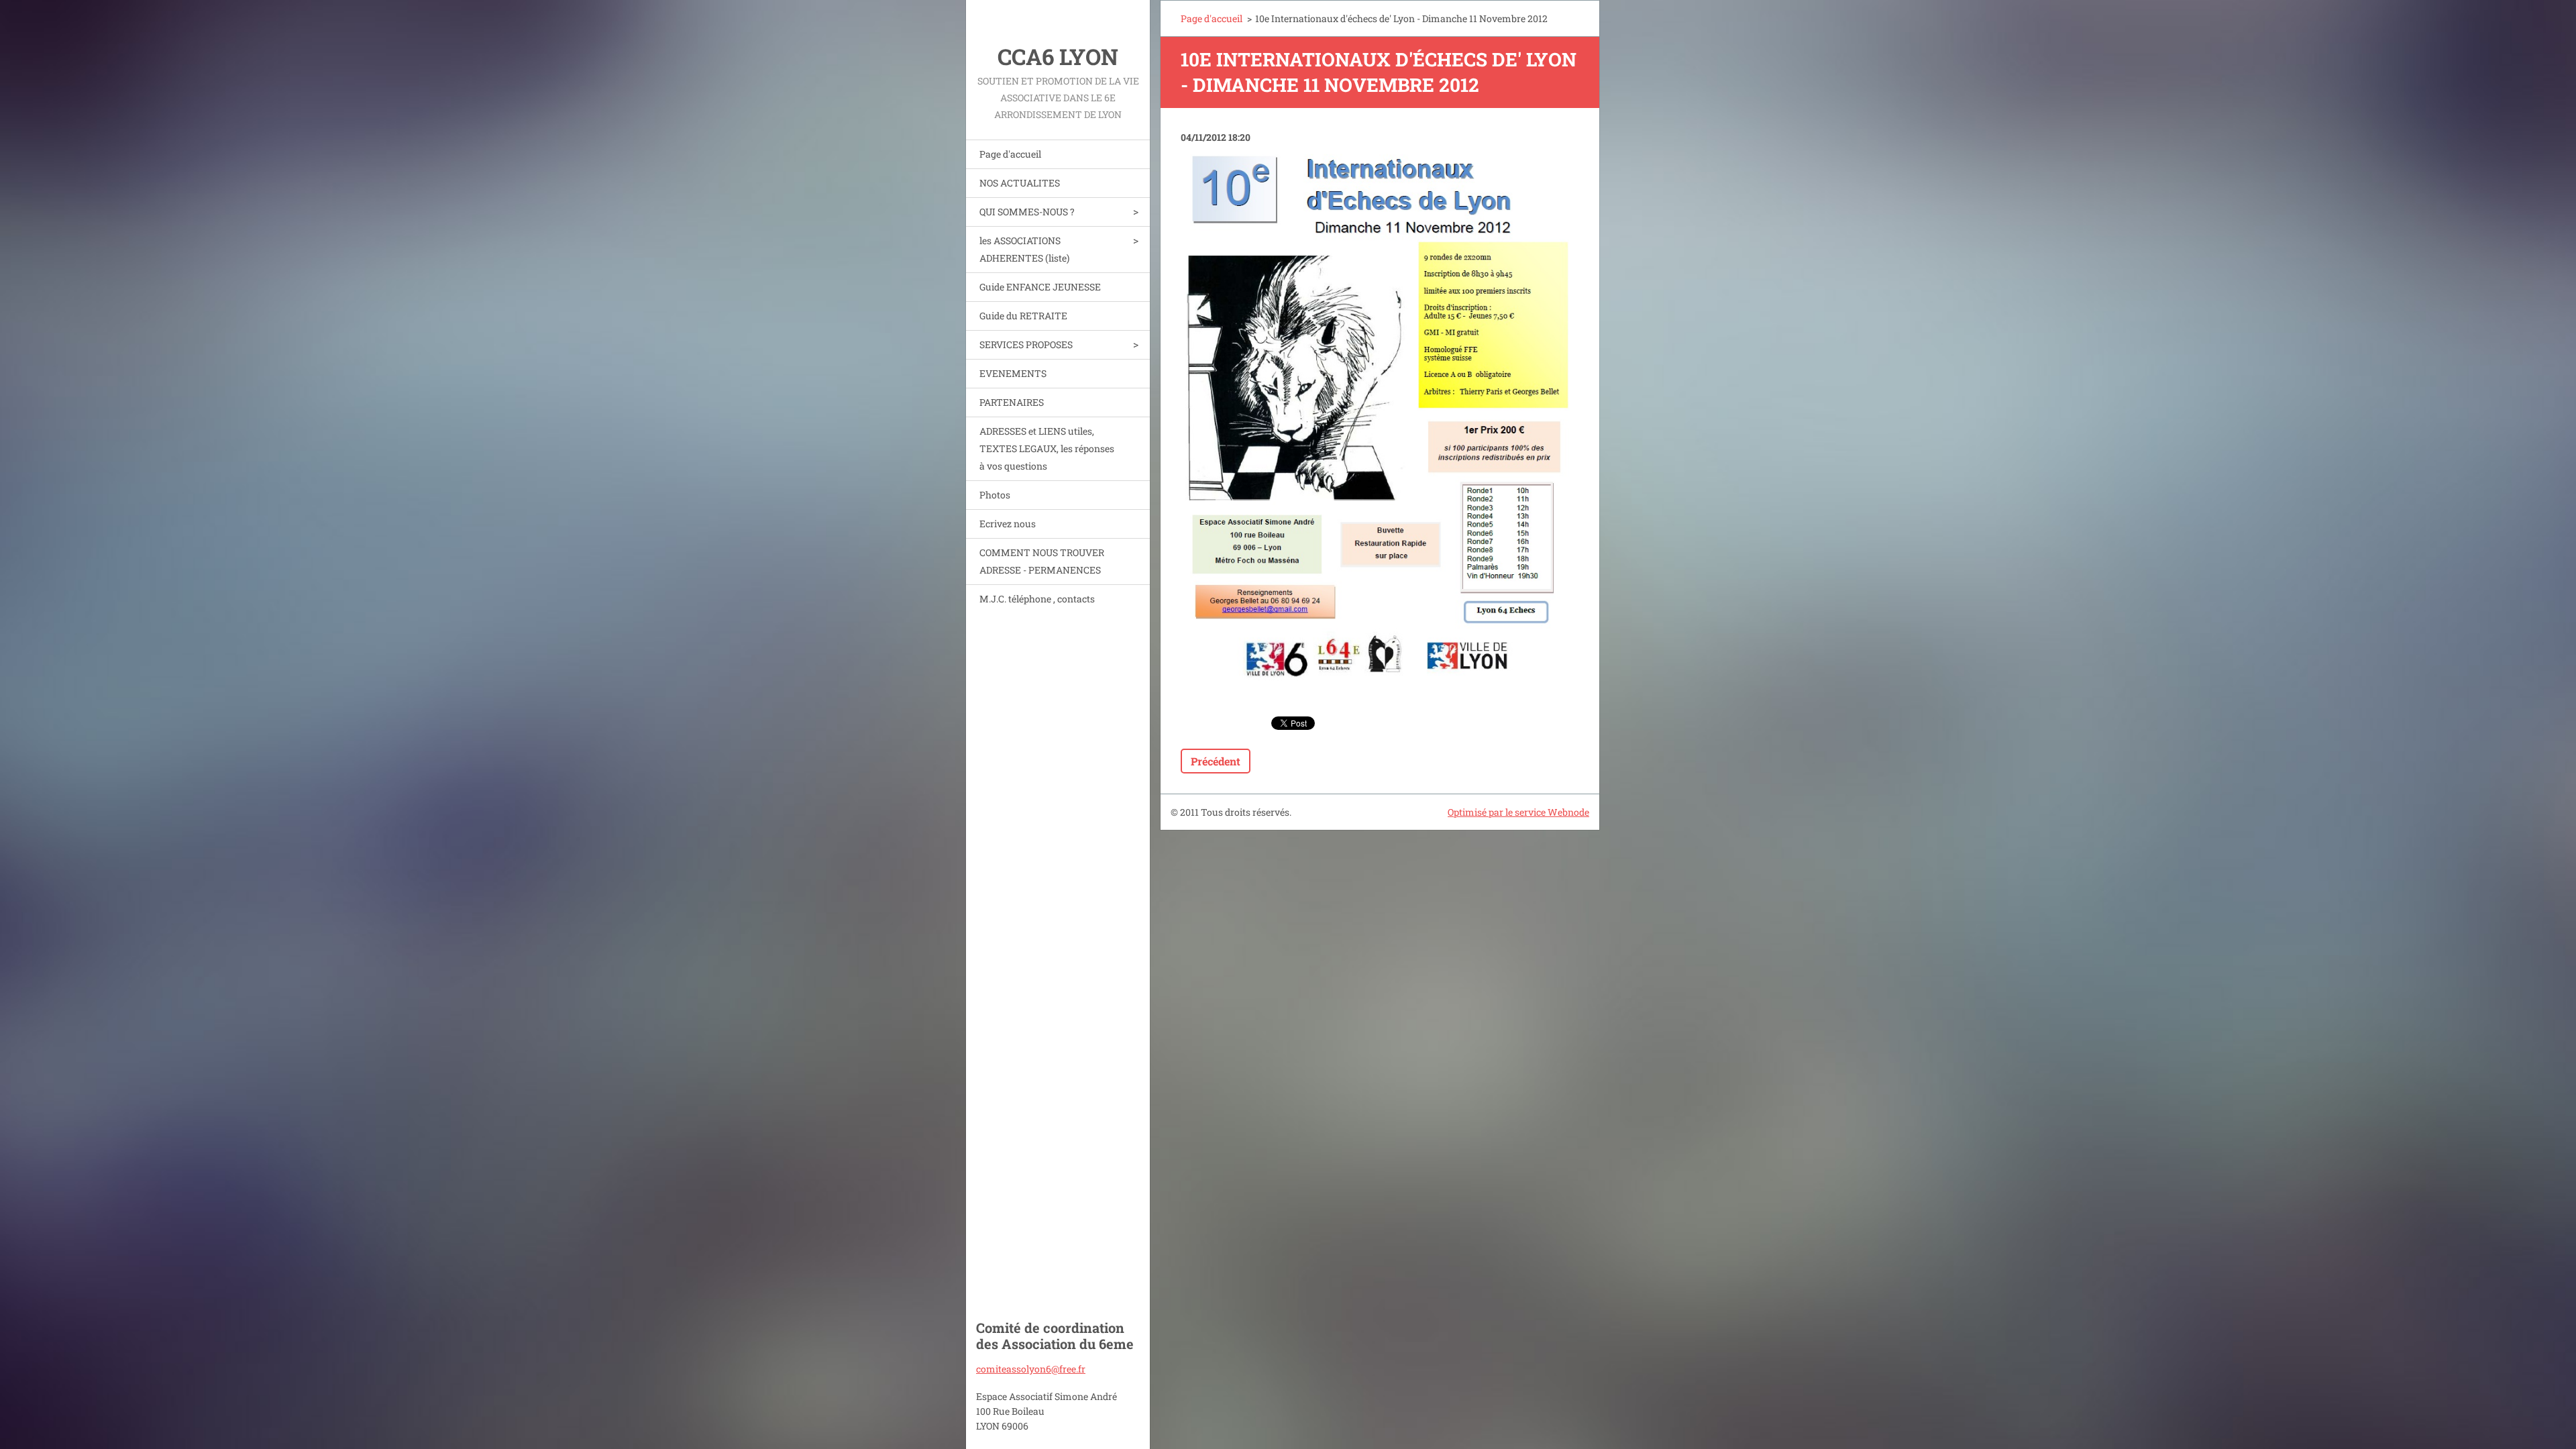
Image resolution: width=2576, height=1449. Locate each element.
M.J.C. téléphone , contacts (1037, 599)
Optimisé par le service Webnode (1518, 812)
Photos (995, 495)
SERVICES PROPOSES (1026, 344)
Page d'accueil (1010, 154)
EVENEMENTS (1013, 373)
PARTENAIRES (1012, 402)
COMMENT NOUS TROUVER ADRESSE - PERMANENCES (1042, 561)
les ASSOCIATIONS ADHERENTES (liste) (1024, 249)
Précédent (1216, 761)
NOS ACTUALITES (1020, 183)
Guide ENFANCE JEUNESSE (1040, 287)
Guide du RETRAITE (1023, 316)
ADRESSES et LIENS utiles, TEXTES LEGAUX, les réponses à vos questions (1047, 448)
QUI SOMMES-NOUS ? (1027, 212)
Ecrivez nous (1008, 524)
